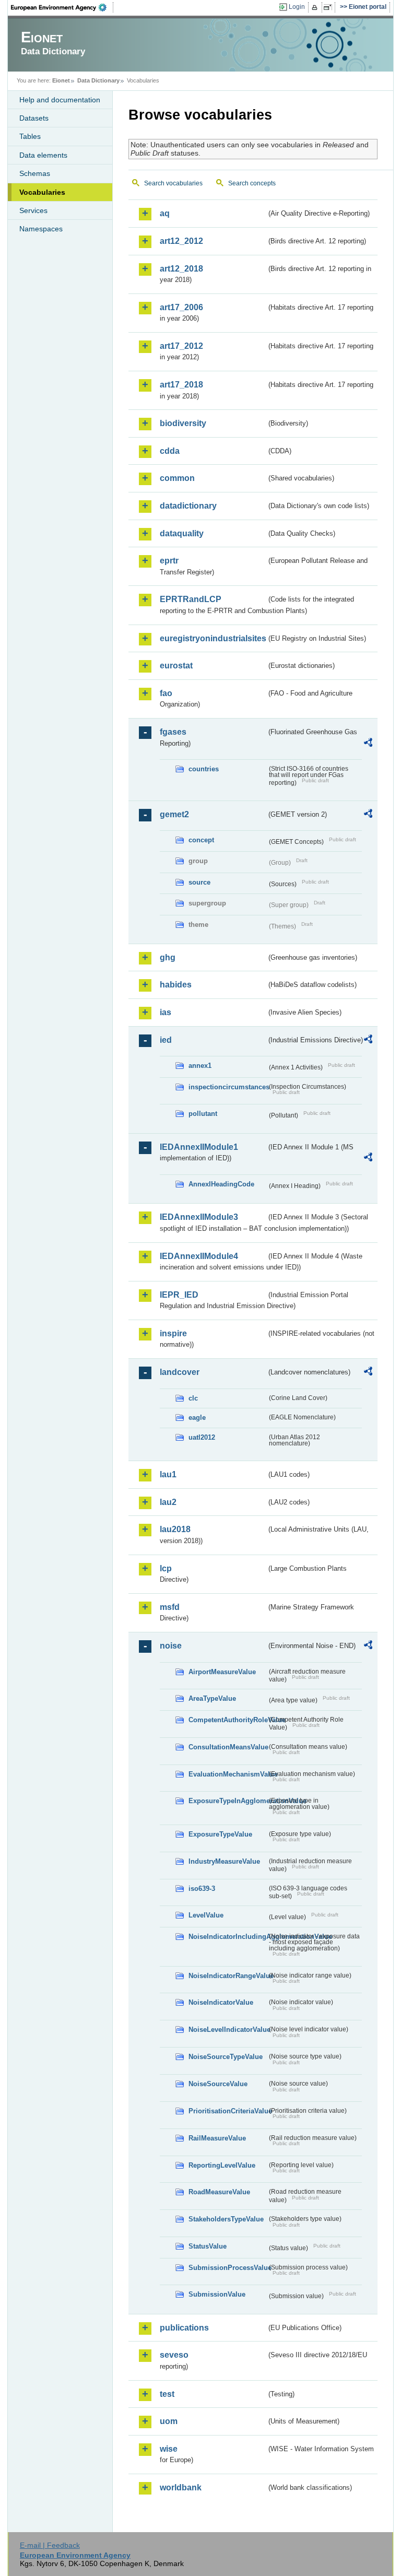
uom (169, 2421)
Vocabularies (42, 192)
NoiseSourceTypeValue (226, 2057)
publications (184, 2328)
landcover (180, 1372)
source (199, 882)
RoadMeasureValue (219, 2192)
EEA (62, 7)
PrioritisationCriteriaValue (228, 2111)
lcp (166, 1568)
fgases (173, 732)
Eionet (61, 80)
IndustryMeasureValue (224, 1861)
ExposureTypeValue (220, 1834)
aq (165, 213)
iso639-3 (202, 1889)
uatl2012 (202, 1437)
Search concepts (252, 183)
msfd (170, 1607)
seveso (174, 2355)
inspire (173, 1333)
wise (169, 2449)
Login (297, 7)
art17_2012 (181, 346)
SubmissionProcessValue (228, 2268)
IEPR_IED (179, 1295)
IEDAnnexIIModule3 (199, 1217)
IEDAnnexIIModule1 (199, 1147)
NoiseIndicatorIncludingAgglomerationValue (228, 1937)
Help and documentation (60, 100)
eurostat (176, 666)
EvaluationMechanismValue (228, 1774)
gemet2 (174, 814)
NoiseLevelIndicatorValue (228, 2030)
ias (166, 1012)
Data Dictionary (98, 80)
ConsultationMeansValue (228, 1747)
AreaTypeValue (212, 1698)
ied (166, 1040)
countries (204, 769)
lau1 (168, 1474)
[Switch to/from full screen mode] (330, 7)
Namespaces (41, 229)
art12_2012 (181, 241)
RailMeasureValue (217, 2138)
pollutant (203, 1114)
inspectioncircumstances (228, 1087)
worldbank (181, 2487)
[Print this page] (316, 7)
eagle (197, 1418)
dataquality (182, 533)
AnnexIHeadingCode (221, 1184)
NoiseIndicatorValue (221, 2002)
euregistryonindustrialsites (213, 638)
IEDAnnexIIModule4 (199, 1256)
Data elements (43, 155)
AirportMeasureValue (222, 1672)
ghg (168, 957)
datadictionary (188, 506)
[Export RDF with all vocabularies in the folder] (368, 744)
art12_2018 (181, 269)
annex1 (200, 1066)
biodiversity (183, 423)
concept (201, 840)
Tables (30, 136)
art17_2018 (181, 385)
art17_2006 (181, 307)
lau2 (168, 1502)
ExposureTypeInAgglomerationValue (228, 1801)
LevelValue (206, 1915)
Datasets (34, 118)
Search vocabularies (173, 183)
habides (176, 985)
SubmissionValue (217, 2294)
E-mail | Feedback (50, 2545)
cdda (170, 451)
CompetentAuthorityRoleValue (228, 1720)
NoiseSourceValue (218, 2084)
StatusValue (208, 2246)
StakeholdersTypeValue (226, 2219)
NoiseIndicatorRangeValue (228, 1976)
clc (193, 1398)
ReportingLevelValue (222, 2165)
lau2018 (175, 1529)
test (167, 2394)
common (177, 478)
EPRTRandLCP (191, 599)
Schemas (35, 173)
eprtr (169, 561)
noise (171, 1646)
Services (33, 210)
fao (166, 693)
